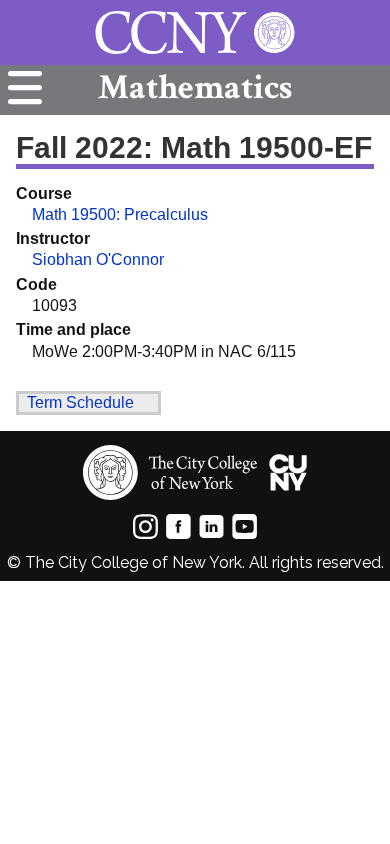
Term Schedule (80, 402)
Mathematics (195, 87)
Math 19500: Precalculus (120, 214)
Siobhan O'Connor (98, 259)
